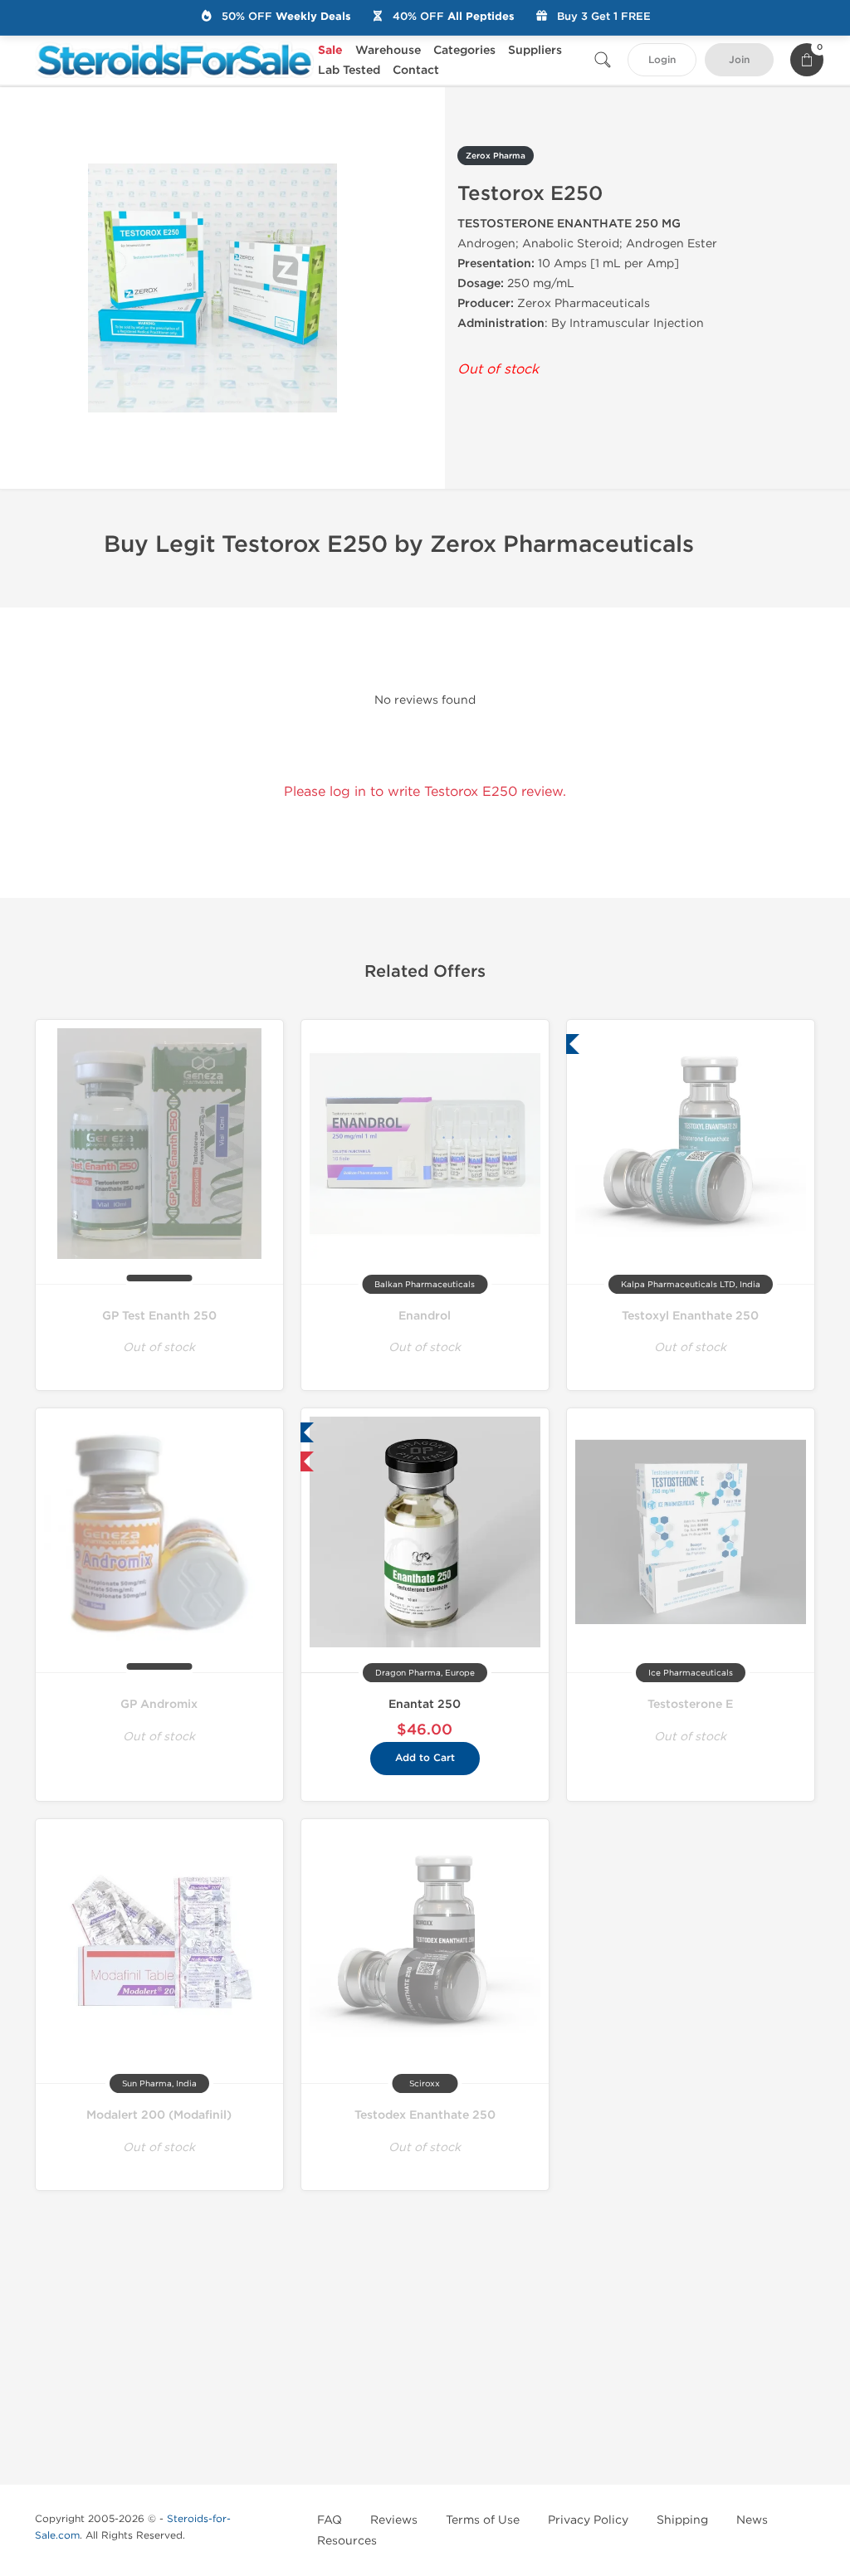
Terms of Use (483, 2520)
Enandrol (425, 1316)
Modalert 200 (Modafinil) (159, 2115)
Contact (416, 70)
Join (739, 60)
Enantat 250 (425, 1704)
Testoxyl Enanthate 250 (690, 1316)
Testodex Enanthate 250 (425, 2115)
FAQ (330, 2520)
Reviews (394, 2520)
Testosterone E (690, 1704)
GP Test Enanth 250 (159, 1316)
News (752, 2520)
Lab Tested (349, 70)
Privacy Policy (588, 2520)
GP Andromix (159, 1704)
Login (662, 60)
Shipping (682, 2520)
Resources (347, 2541)
